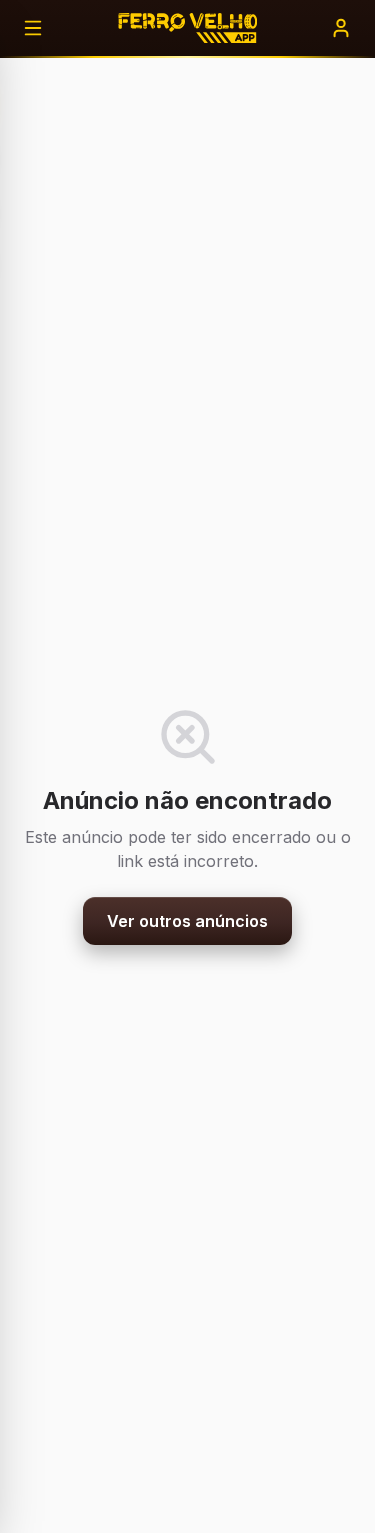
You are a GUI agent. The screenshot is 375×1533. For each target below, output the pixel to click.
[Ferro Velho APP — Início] (187, 28)
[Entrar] (341, 28)
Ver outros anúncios (187, 921)
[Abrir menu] (33, 28)
